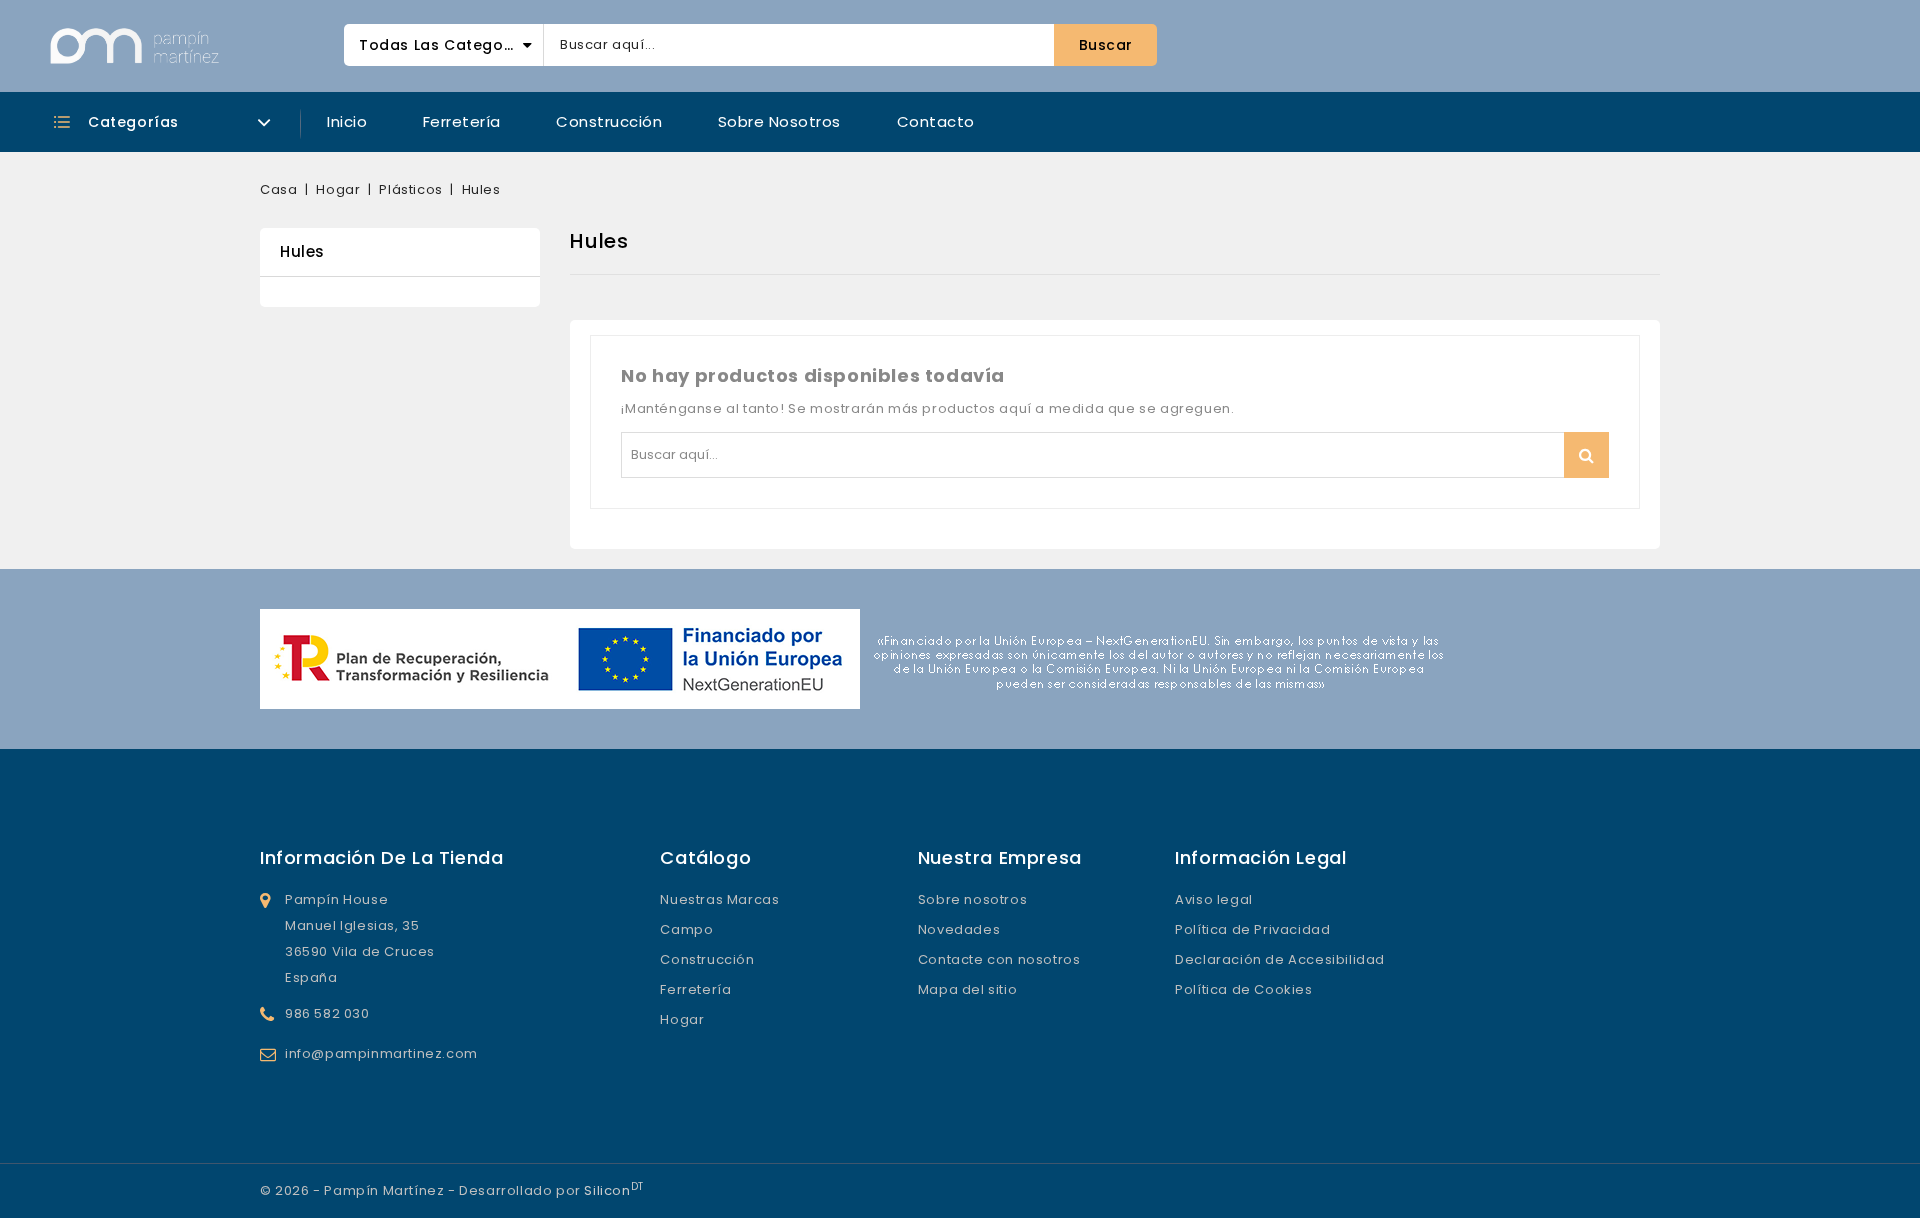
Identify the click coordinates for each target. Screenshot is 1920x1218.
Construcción (609, 121)
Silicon (613, 1190)
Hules (302, 251)
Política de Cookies (1243, 989)
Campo (686, 929)
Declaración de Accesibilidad (1280, 959)
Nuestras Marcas (719, 899)
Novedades (959, 929)
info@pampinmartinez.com (381, 1053)
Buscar (1586, 455)
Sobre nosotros (779, 121)
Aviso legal (1214, 899)
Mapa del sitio (967, 989)
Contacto (936, 121)
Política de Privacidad (1252, 929)
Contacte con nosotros (999, 959)
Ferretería (462, 121)
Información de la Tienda (381, 857)
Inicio (347, 121)
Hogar (682, 1019)
